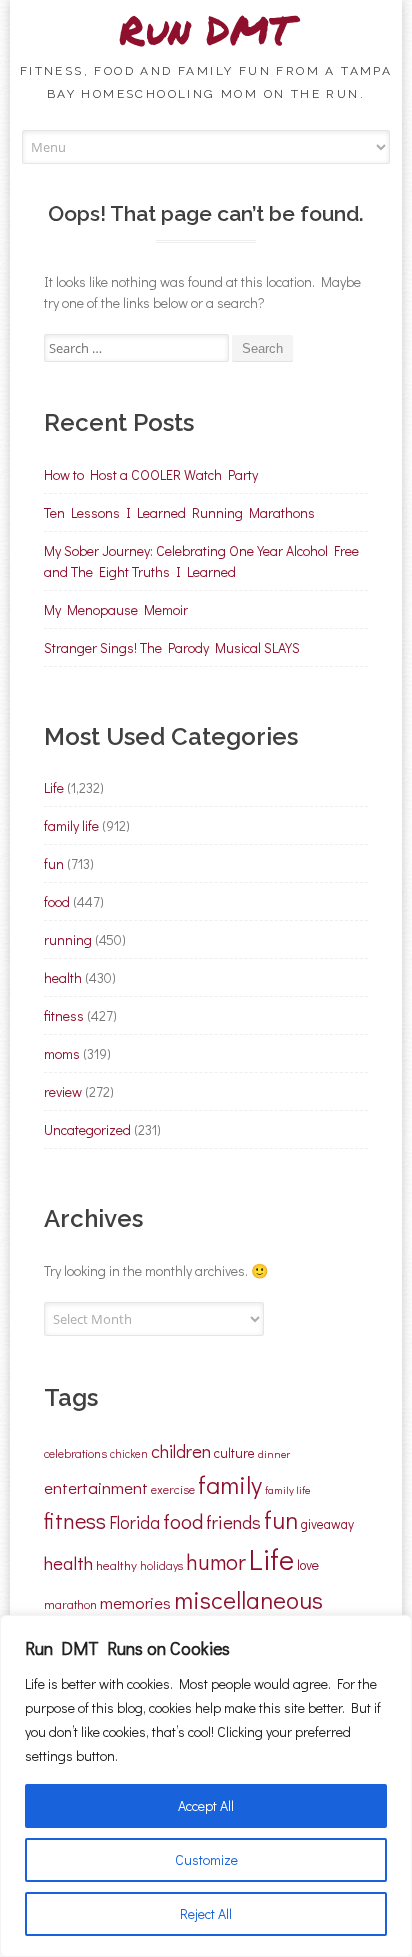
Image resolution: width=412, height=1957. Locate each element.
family (230, 1484)
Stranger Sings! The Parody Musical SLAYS (172, 647)
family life (71, 825)
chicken (129, 1453)
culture (234, 1453)
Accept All (206, 1805)
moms (62, 1053)
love (308, 1565)
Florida (134, 1522)
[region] (206, 1786)
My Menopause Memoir (116, 609)
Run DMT (206, 29)
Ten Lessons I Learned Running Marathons (179, 512)
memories (135, 1602)
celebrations (75, 1453)
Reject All (206, 1913)
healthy (116, 1564)
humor (216, 1561)
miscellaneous (248, 1599)
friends (233, 1522)
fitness (64, 1015)
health (63, 977)
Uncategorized (87, 1129)
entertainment (96, 1487)
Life (54, 787)
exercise (173, 1489)
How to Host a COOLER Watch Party (151, 474)
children (181, 1451)
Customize (206, 1859)
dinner (274, 1454)
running (68, 939)
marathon (70, 1604)
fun (54, 863)
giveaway (327, 1524)
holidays (161, 1565)
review (63, 1091)
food (57, 901)
